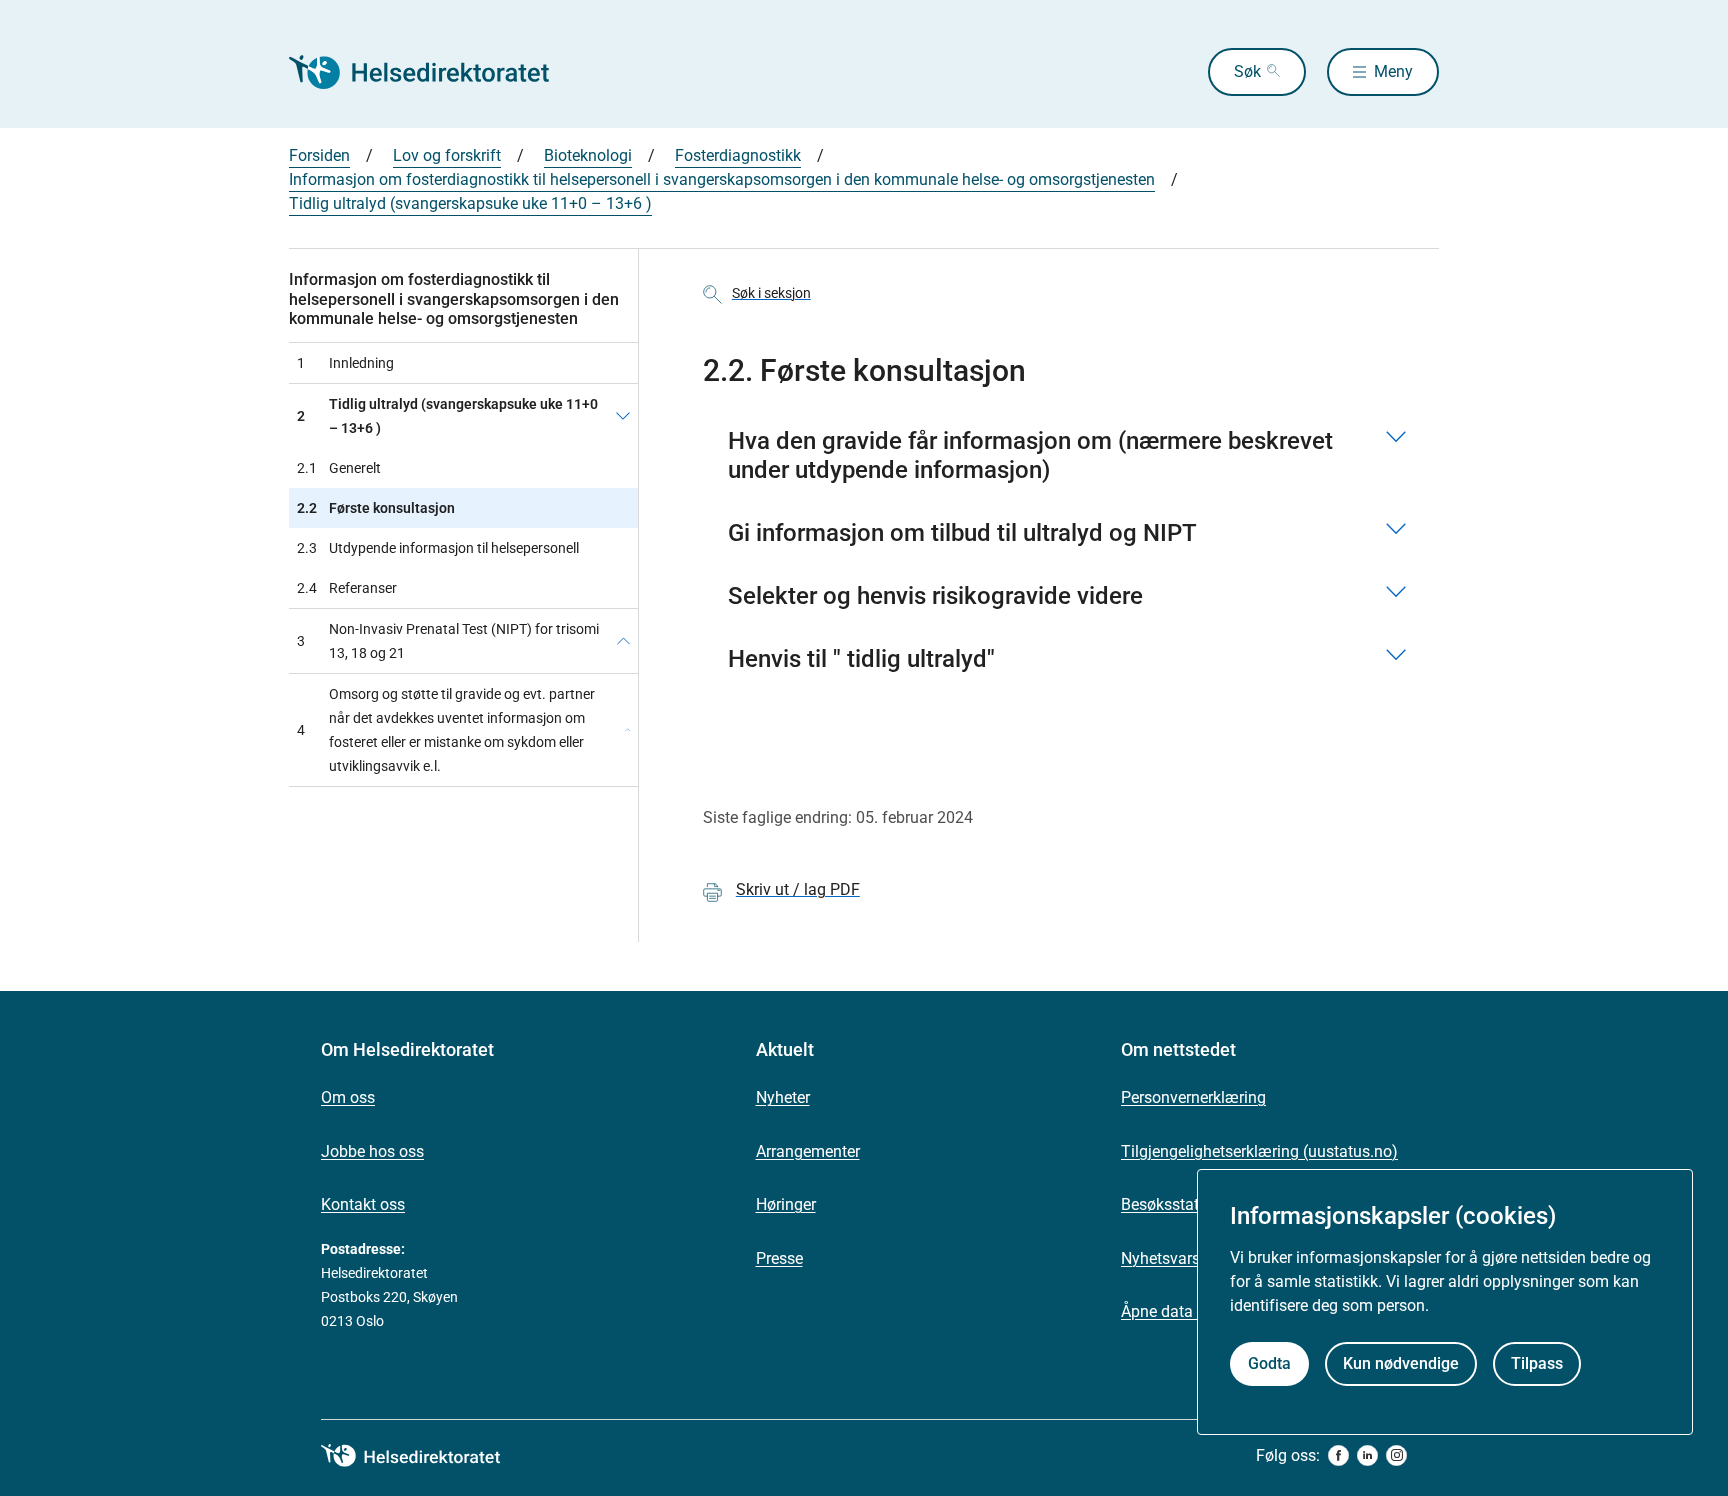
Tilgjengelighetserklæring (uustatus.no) (1259, 1151)
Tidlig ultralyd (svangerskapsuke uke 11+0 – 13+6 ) (470, 203)
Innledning (345, 363)
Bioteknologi (588, 155)
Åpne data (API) (1176, 1311)
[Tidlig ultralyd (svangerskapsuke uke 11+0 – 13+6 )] (623, 416)
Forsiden (319, 155)
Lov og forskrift (447, 155)
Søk (1247, 71)
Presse (779, 1258)
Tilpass (1537, 1364)
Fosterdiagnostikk (738, 155)
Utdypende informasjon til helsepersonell (438, 548)
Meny (1393, 71)
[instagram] (1396, 1455)
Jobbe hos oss (372, 1151)
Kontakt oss (363, 1204)
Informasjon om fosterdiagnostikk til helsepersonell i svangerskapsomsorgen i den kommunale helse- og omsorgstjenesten (722, 179)
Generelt (339, 468)
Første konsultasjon (376, 508)
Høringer (786, 1204)
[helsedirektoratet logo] (425, 1456)
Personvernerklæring (1193, 1097)
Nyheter (783, 1097)
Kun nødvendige (1401, 1364)
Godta (1269, 1364)
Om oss (348, 1097)
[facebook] (1338, 1455)
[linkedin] (1367, 1455)
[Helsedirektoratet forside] (433, 72)
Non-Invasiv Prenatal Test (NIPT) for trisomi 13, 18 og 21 (448, 641)
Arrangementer (808, 1151)
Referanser (347, 588)
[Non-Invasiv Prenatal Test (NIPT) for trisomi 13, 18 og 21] (623, 641)
